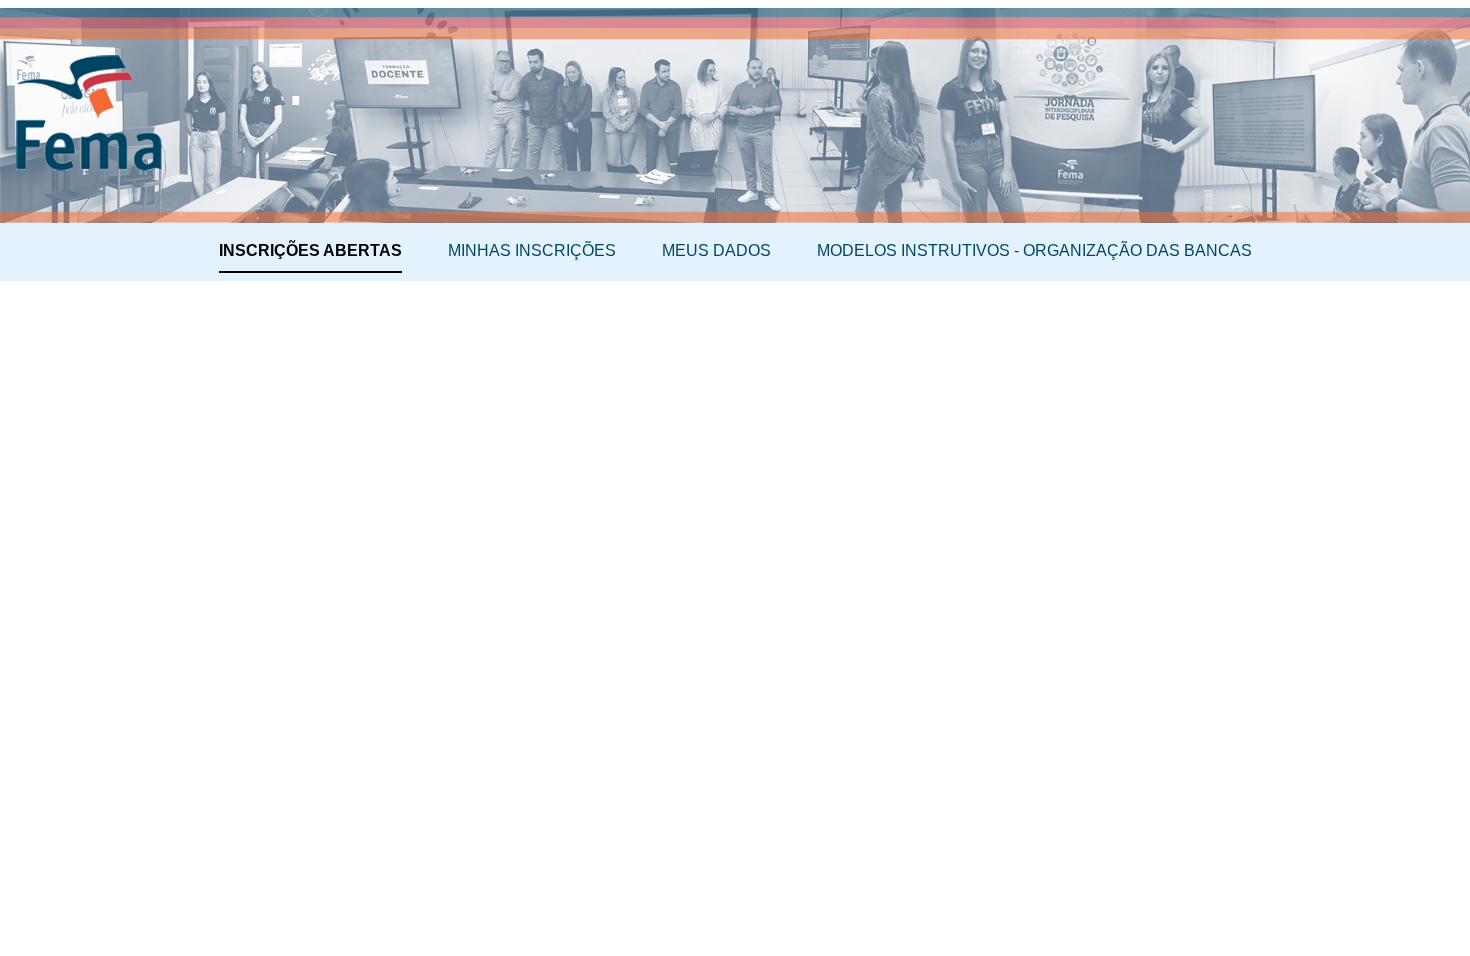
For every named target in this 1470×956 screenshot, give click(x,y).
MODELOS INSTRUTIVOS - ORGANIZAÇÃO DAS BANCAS (1034, 250)
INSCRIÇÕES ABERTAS (310, 250)
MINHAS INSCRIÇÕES (532, 250)
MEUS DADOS (716, 250)
